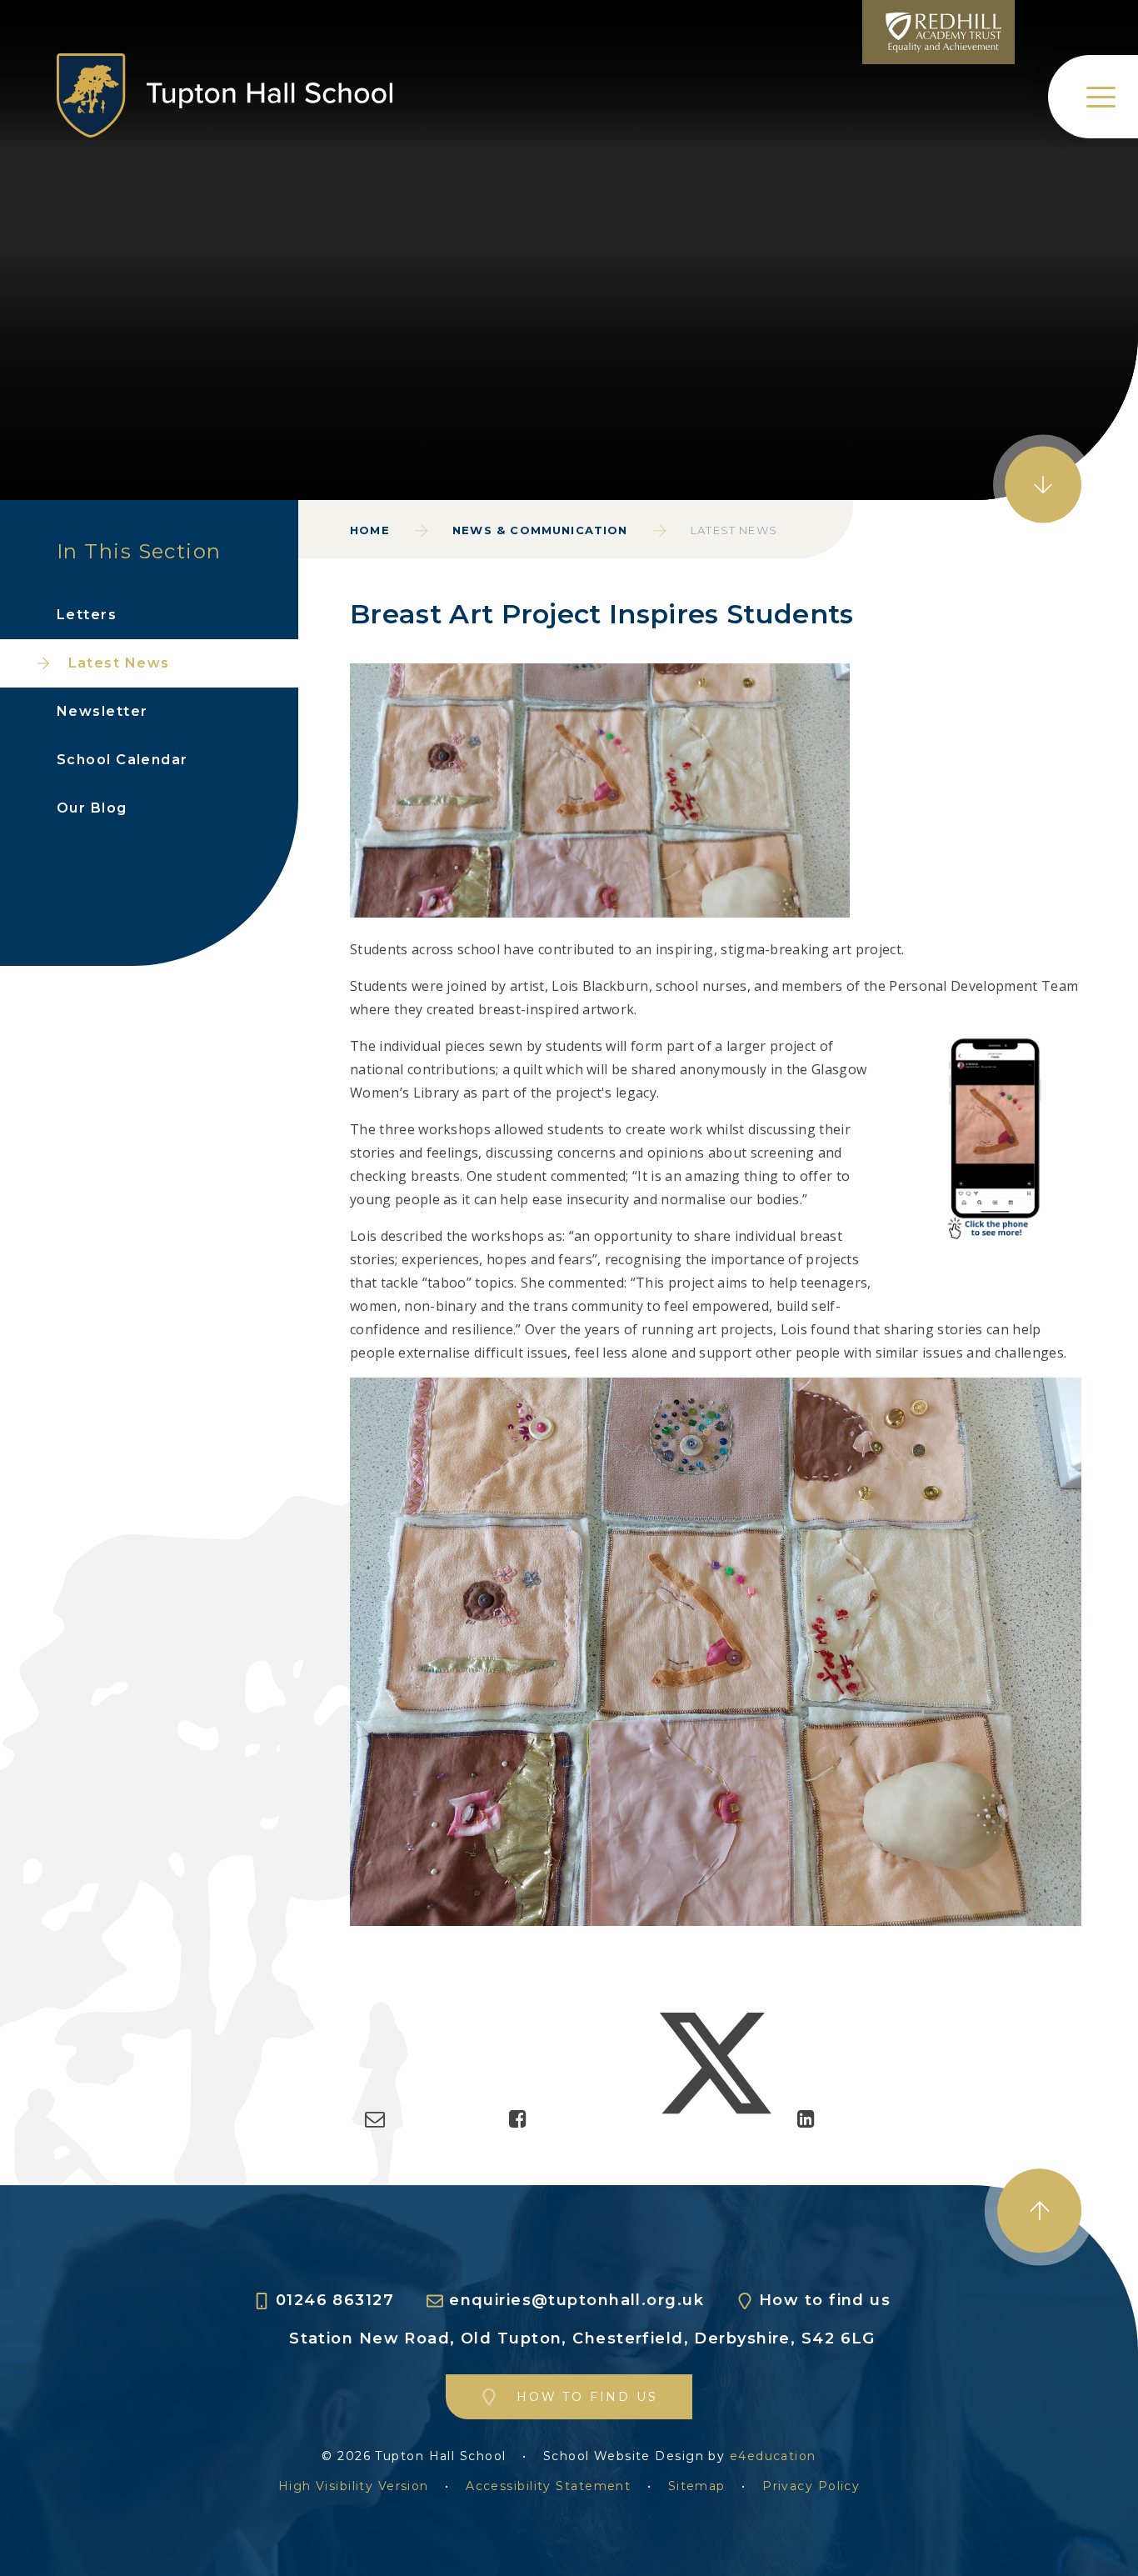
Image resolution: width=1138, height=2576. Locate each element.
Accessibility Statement (548, 2486)
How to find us (825, 2301)
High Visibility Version (354, 2486)
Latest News (734, 530)
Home (370, 530)
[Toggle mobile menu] (1093, 97)
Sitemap (697, 2486)
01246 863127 (335, 2301)
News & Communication (540, 530)
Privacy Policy (811, 2486)
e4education (773, 2456)
